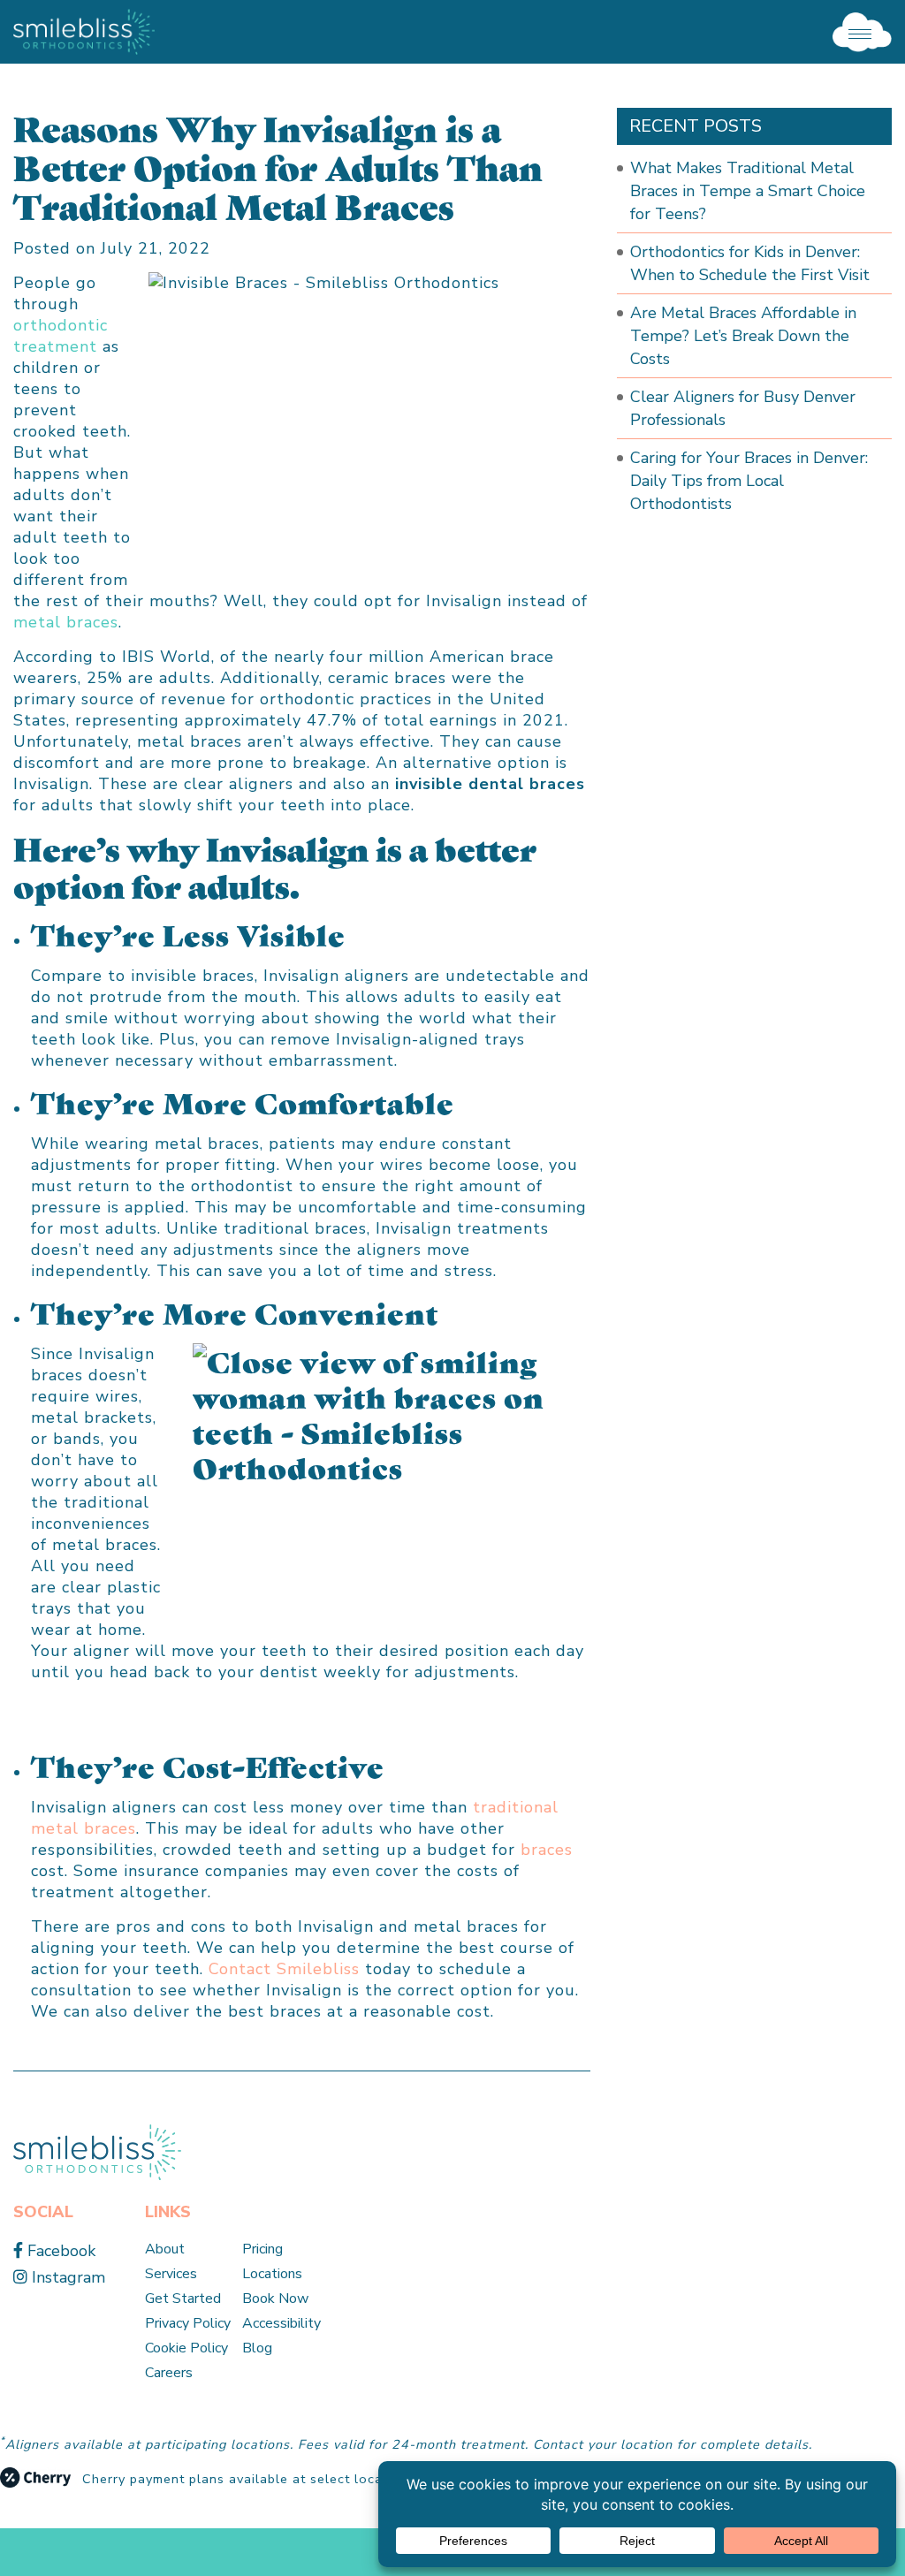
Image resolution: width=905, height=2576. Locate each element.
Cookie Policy (186, 2348)
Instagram (66, 2277)
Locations (272, 2274)
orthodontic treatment (61, 336)
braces (547, 1850)
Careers (169, 2373)
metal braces (66, 622)
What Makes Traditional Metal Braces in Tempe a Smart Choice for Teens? (748, 191)
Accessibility (281, 2323)
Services (171, 2274)
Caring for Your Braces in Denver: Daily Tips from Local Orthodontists (749, 481)
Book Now (275, 2299)
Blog (257, 2348)
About (165, 2249)
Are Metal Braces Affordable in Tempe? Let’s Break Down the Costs (743, 336)
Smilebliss (318, 1969)
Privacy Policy (188, 2323)
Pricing (262, 2249)
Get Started (183, 2299)
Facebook (59, 2251)
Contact (240, 1969)
